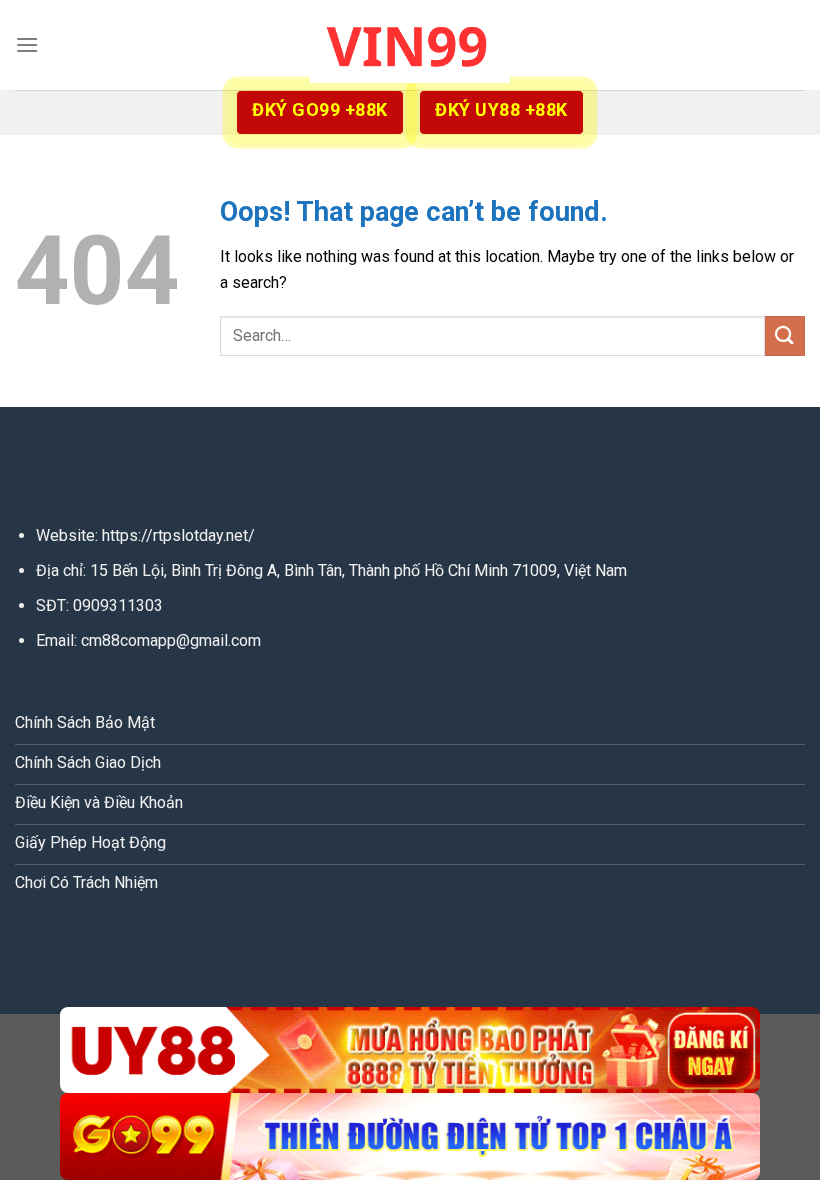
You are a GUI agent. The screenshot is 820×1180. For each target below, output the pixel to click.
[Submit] (785, 335)
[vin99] (410, 44)
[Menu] (27, 44)
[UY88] (410, 1050)
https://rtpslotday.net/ (178, 535)
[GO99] (410, 1136)
